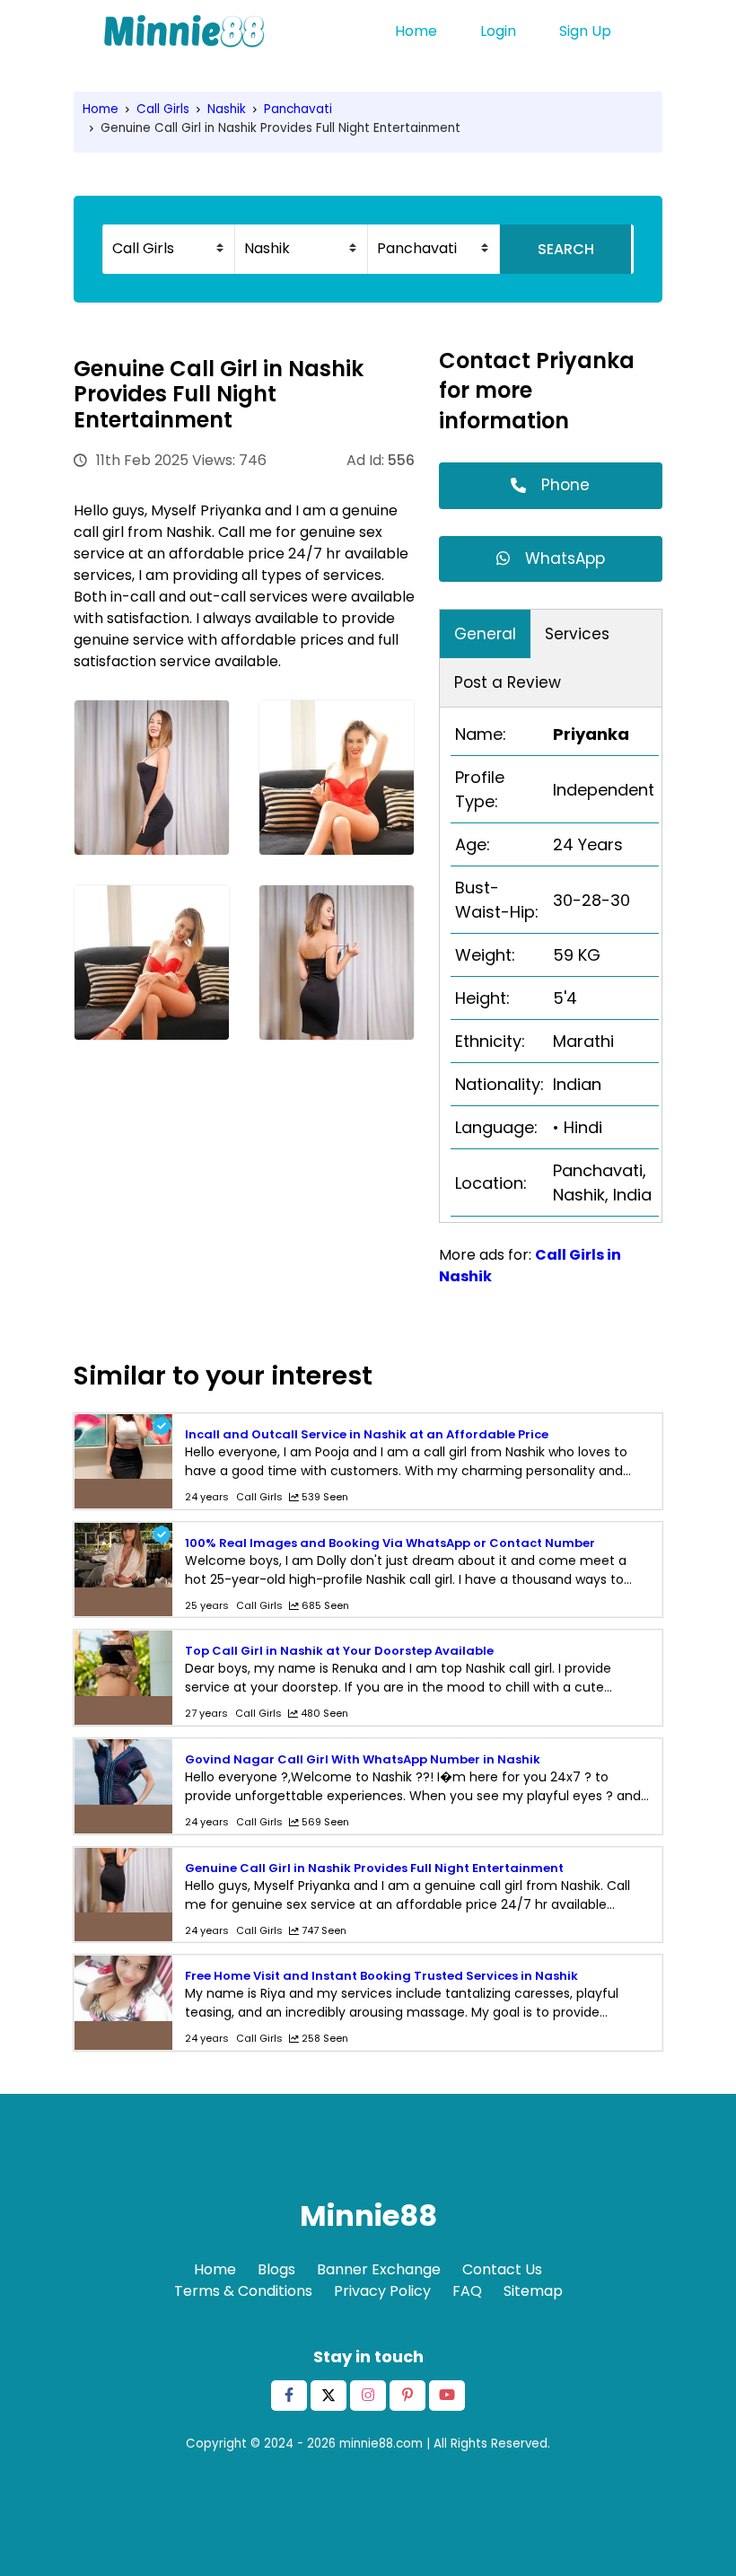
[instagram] (368, 2396)
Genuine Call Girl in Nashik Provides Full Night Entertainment (374, 1868)
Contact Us (502, 2269)
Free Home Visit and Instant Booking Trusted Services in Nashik (381, 1976)
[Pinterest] (407, 2396)
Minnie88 (368, 2216)
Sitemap (533, 2291)
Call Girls (163, 109)
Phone (565, 485)
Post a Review (508, 682)
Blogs (276, 2269)
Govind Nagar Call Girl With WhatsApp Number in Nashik (363, 1759)
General (485, 634)
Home (416, 31)
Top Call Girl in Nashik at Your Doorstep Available (339, 1651)
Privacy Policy (382, 2291)
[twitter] (329, 2396)
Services (577, 634)
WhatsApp (565, 558)
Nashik (227, 109)
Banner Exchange (379, 2269)
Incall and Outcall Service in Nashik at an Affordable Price (367, 1434)
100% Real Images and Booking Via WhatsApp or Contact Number (390, 1543)
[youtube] (447, 2396)
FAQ (467, 2291)
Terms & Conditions (243, 2291)
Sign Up (585, 31)
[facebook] (289, 2396)
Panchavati (298, 109)
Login (498, 31)
